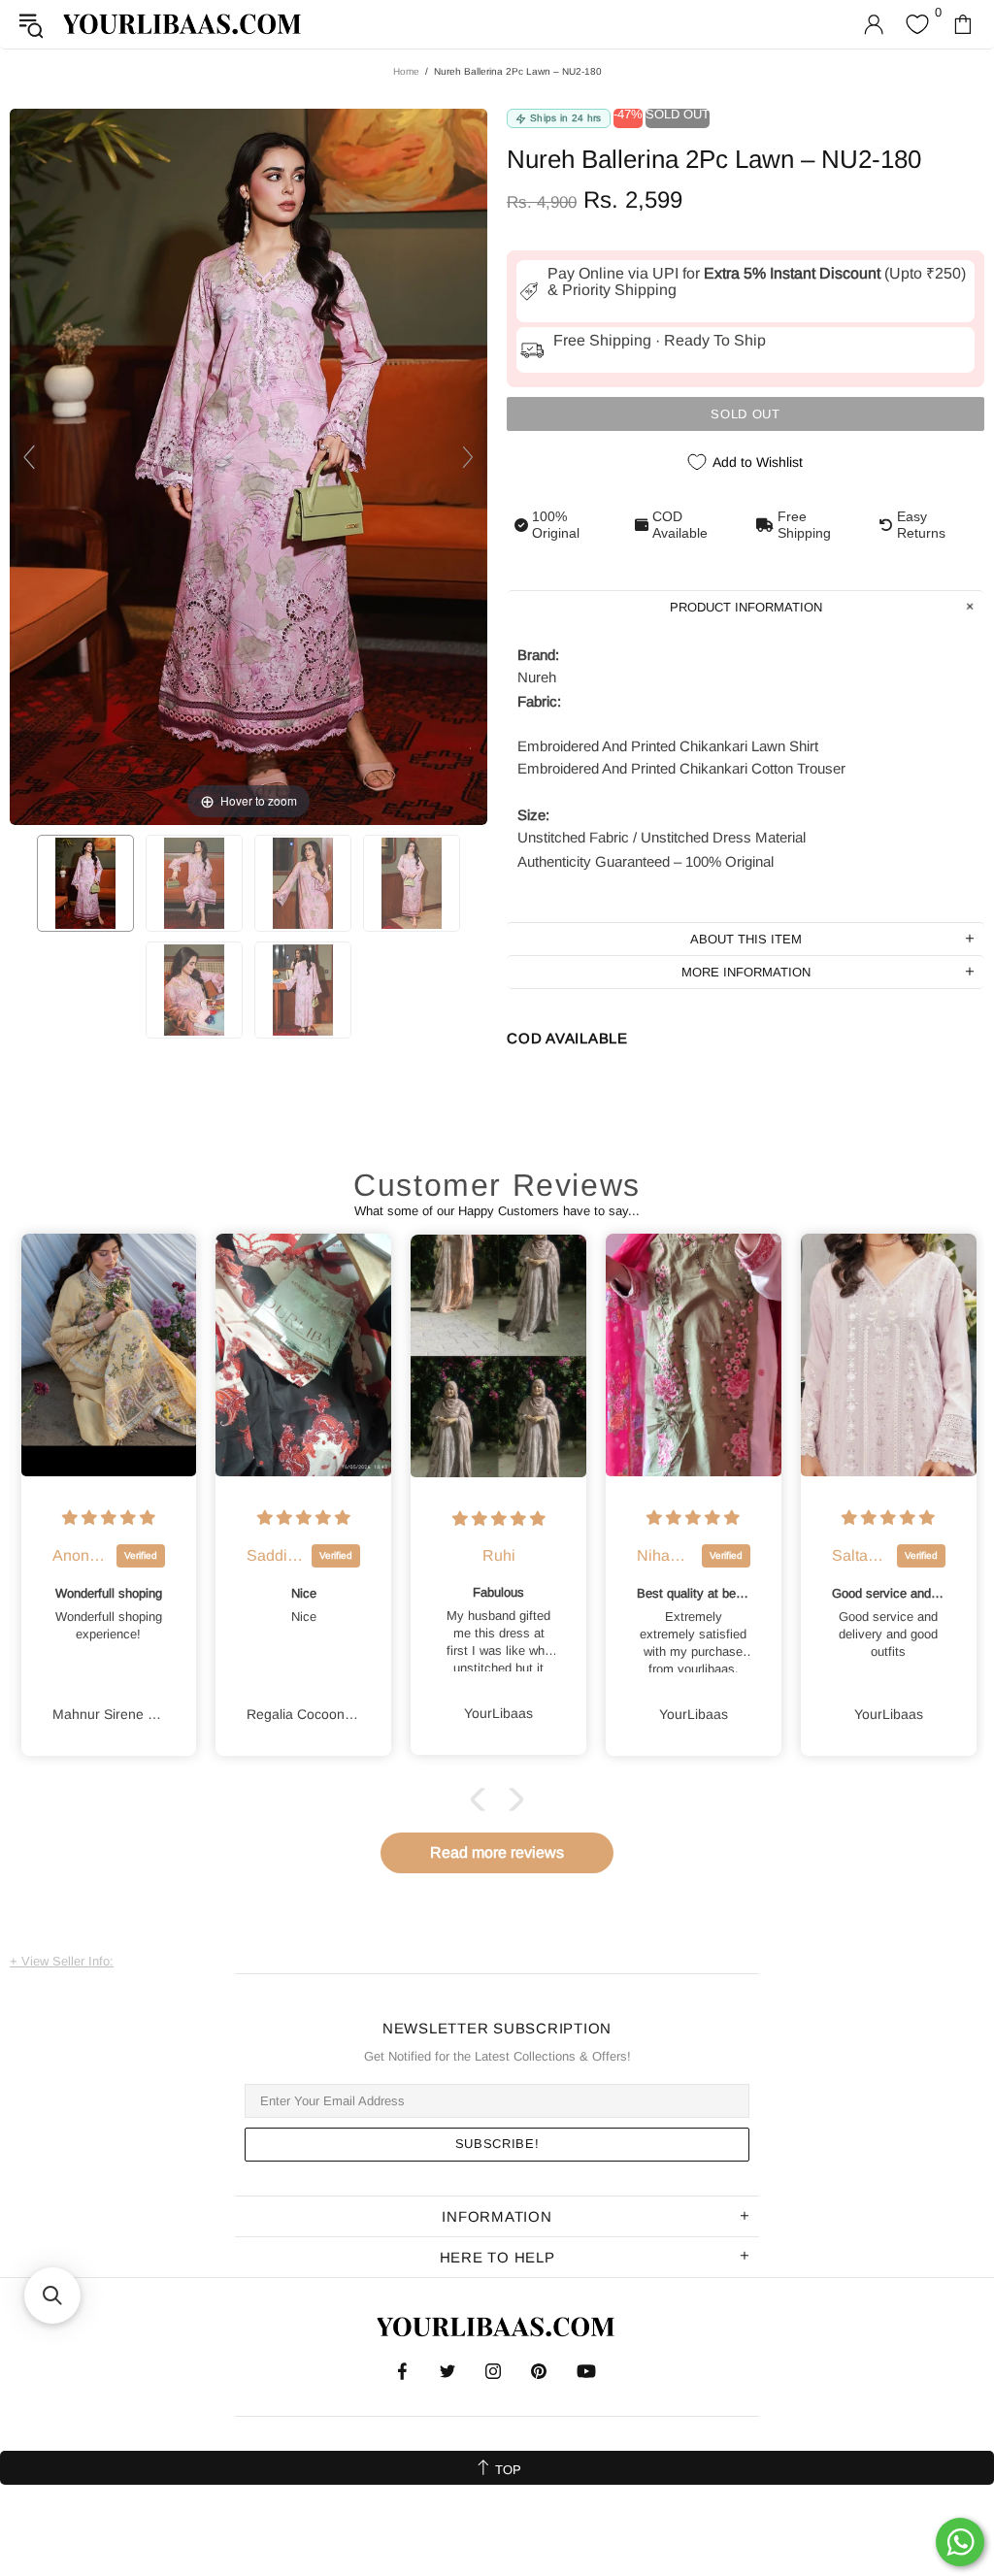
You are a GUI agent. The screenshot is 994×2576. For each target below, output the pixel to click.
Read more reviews (497, 1852)
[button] (482, 1800)
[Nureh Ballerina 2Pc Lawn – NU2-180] (85, 883)
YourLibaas (183, 24)
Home (406, 71)
